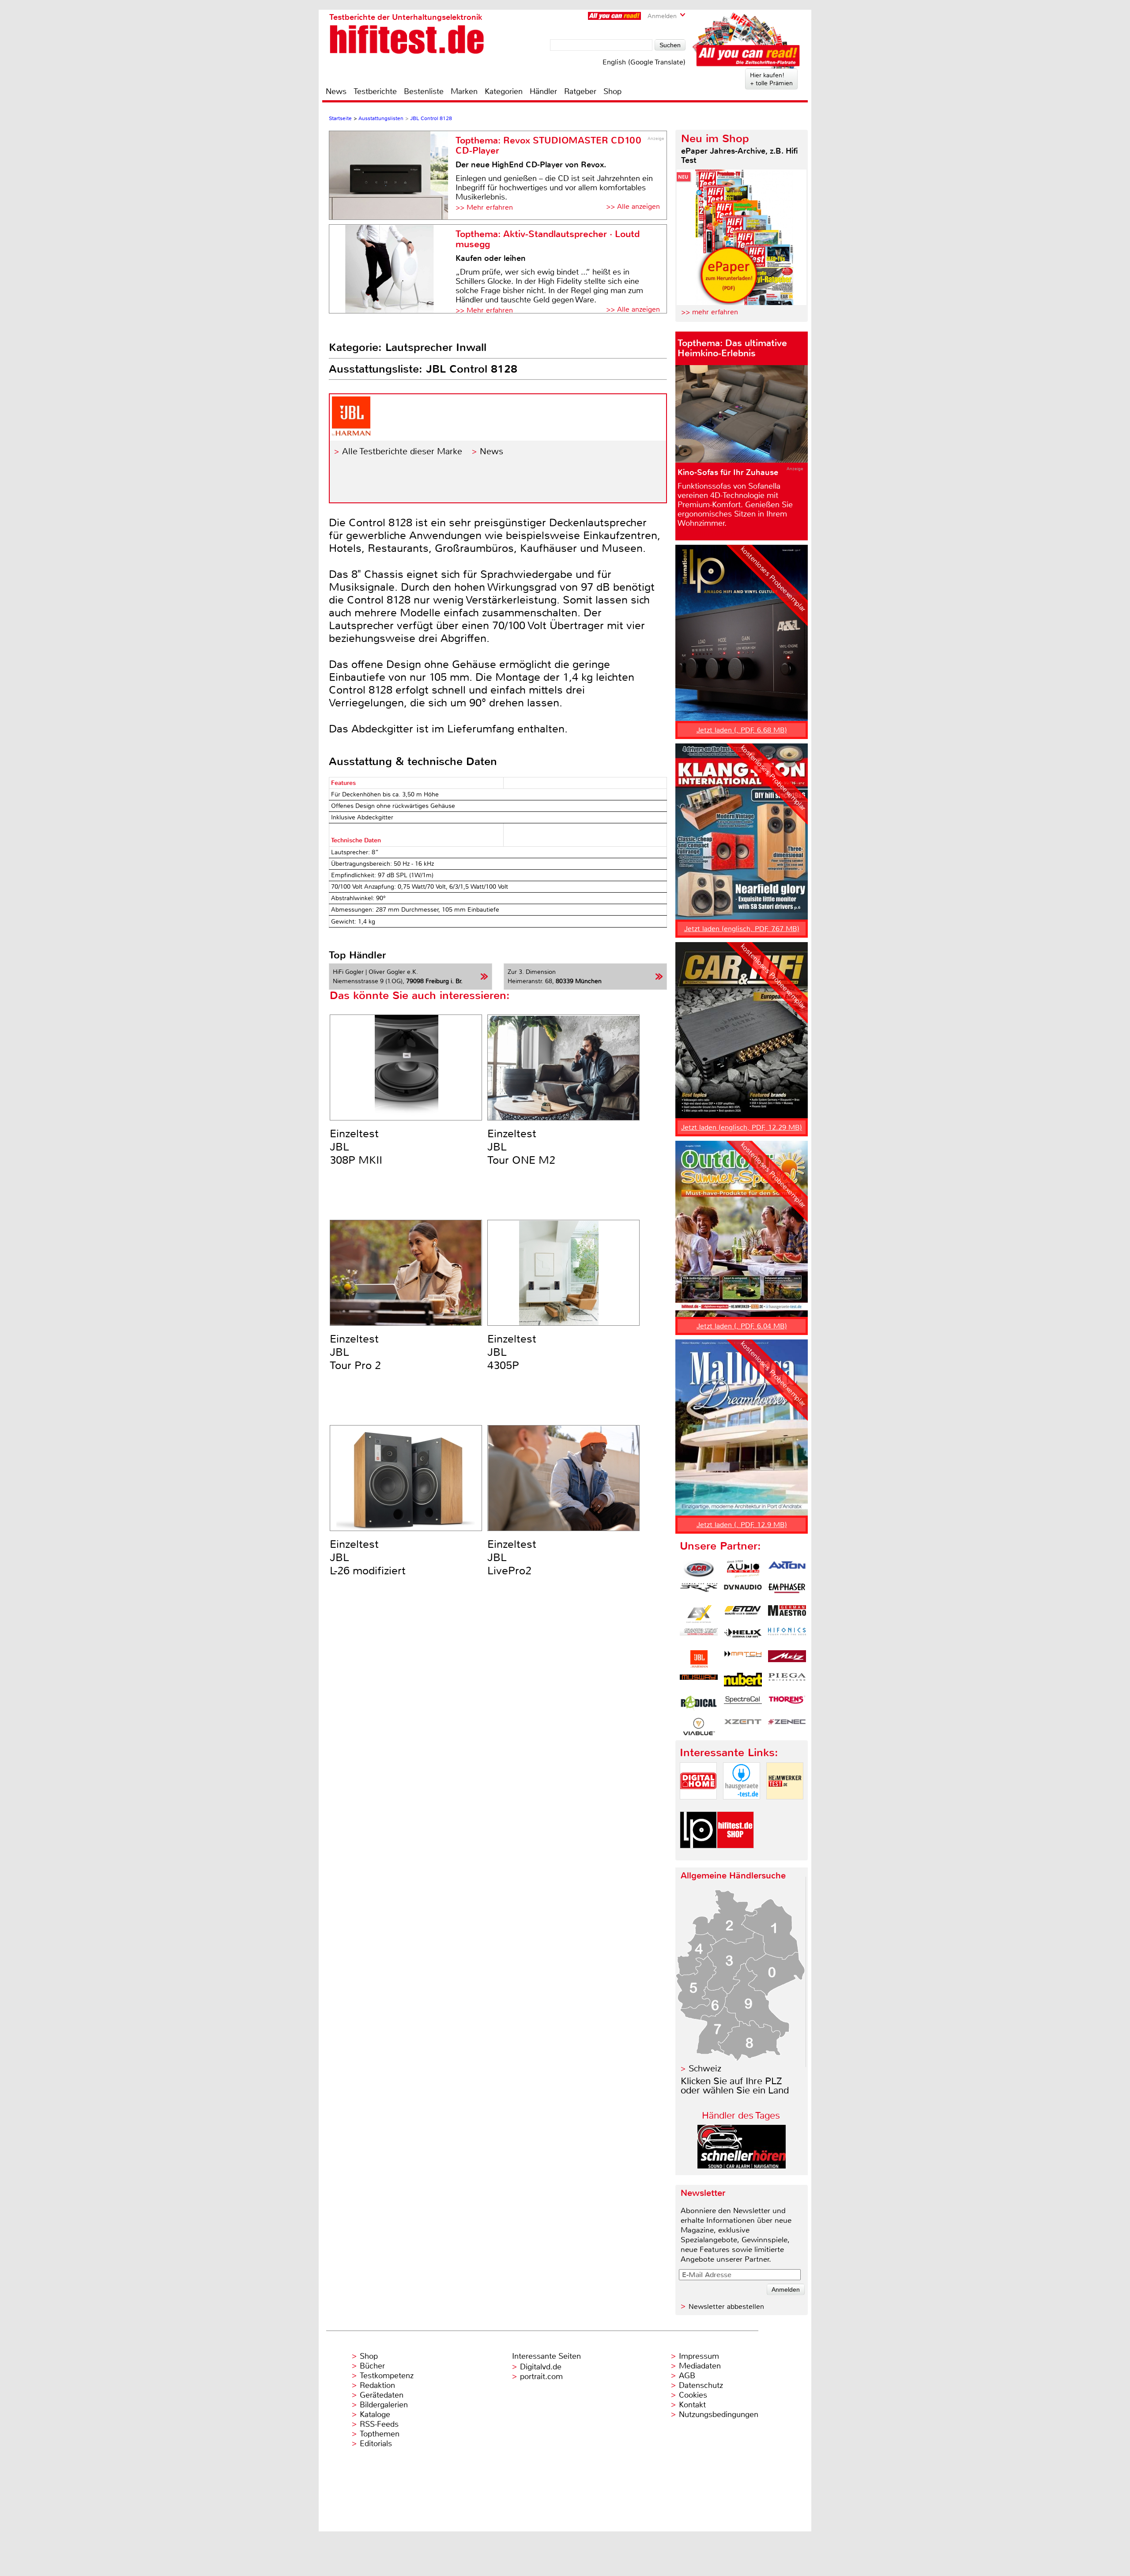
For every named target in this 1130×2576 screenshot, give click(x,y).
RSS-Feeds (379, 2424)
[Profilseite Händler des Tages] (742, 2166)
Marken (464, 91)
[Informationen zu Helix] (743, 1637)
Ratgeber (580, 91)
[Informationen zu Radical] (699, 1704)
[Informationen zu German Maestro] (787, 1614)
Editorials (376, 2444)
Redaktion (377, 2385)
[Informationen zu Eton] (743, 1614)
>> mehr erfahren (710, 312)
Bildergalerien (384, 2405)
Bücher (372, 2366)
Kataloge (375, 2414)
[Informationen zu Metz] (787, 1659)
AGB (687, 2376)
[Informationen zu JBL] (699, 1659)
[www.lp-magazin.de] (698, 1856)
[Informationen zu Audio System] (743, 1569)
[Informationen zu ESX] (699, 1614)
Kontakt (692, 2405)
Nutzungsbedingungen (719, 2414)
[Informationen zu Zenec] (787, 1727)
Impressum (699, 2356)
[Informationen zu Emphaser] (787, 1592)
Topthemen (380, 2434)
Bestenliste (424, 91)
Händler (543, 91)
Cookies (693, 2395)
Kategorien (504, 91)
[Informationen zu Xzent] (743, 1727)
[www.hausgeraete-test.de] (742, 1807)
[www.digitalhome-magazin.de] (698, 1807)
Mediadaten (700, 2366)
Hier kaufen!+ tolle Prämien (771, 79)
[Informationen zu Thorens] (787, 1704)
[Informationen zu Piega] (787, 1682)
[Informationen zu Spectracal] (743, 1704)
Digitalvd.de (541, 2367)
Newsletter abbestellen (726, 2306)
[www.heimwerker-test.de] (785, 1807)
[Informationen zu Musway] (699, 1682)
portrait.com (541, 2376)
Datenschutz (701, 2385)
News (336, 91)
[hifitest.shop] (735, 1856)
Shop (612, 91)
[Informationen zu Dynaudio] (743, 1592)
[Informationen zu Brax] (699, 1592)
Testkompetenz (387, 2376)
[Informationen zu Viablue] (699, 1727)
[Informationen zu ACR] (699, 1569)
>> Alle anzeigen (633, 206)
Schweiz (705, 2069)
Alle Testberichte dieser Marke (402, 451)
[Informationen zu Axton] (787, 1569)
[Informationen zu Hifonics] (787, 1637)
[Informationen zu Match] (743, 1659)
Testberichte (375, 91)
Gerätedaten (382, 2395)
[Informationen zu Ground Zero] (699, 1637)
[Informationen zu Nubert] (743, 1682)
